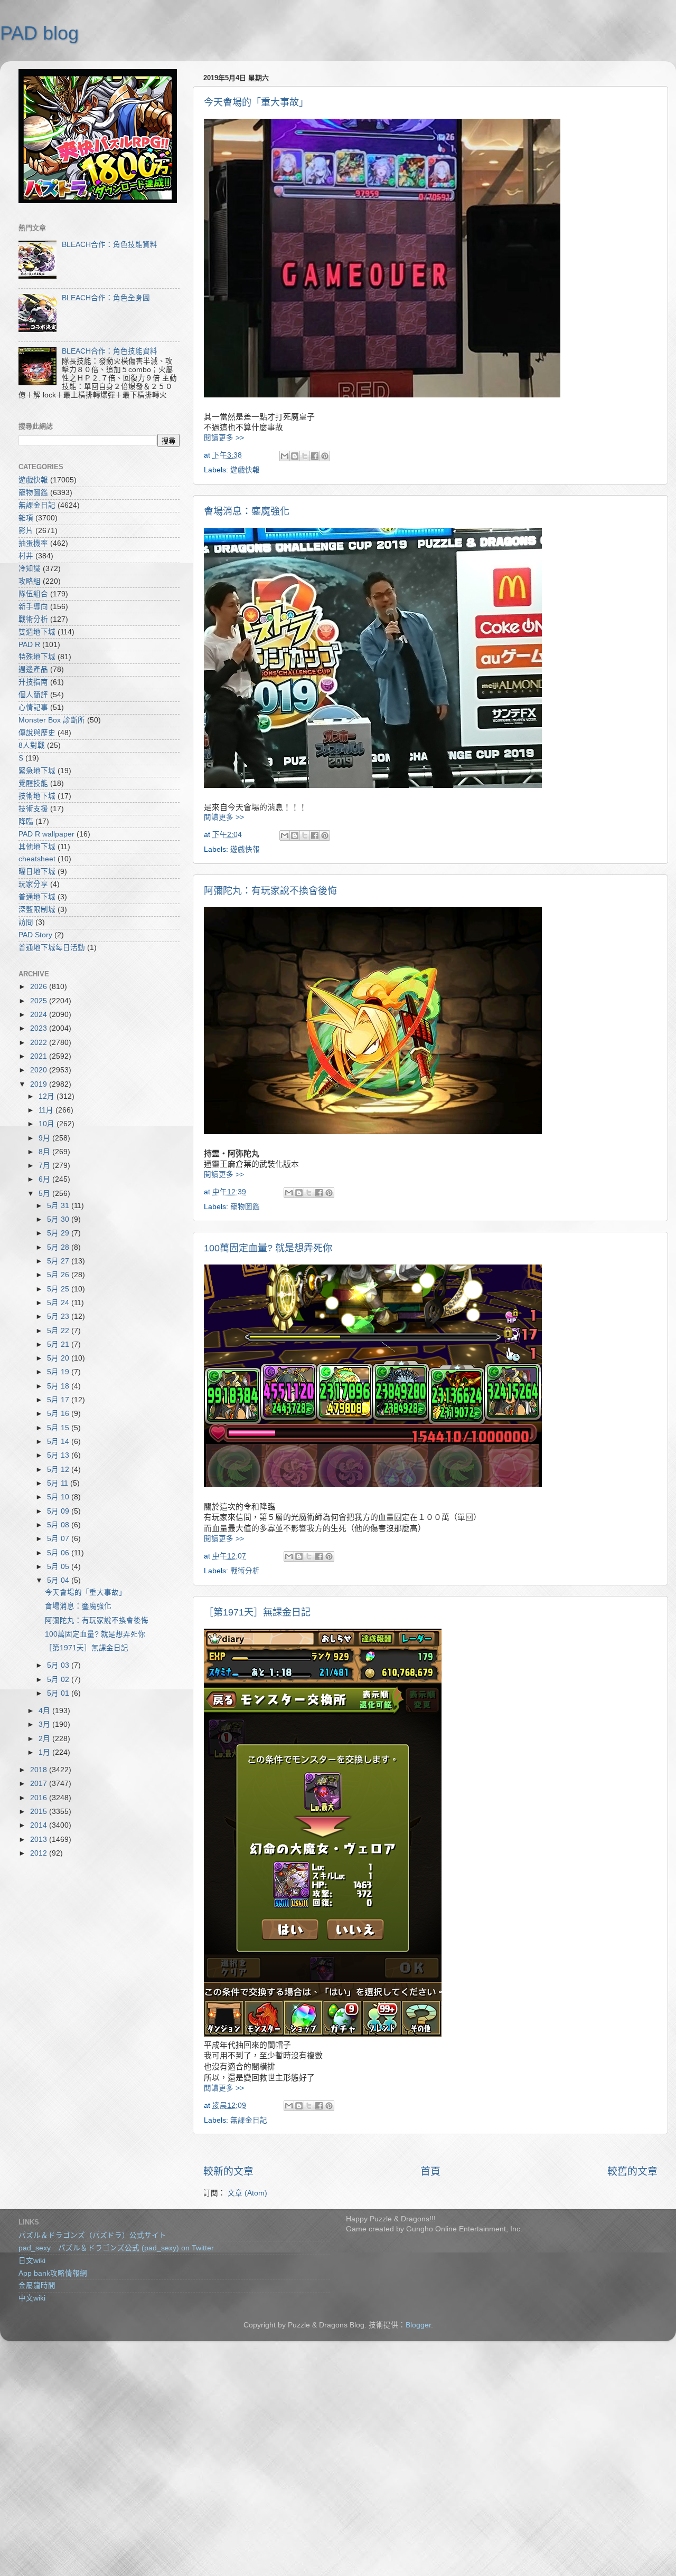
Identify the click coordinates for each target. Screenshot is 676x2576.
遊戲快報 (245, 470)
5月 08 (59, 1525)
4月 (45, 1711)
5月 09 (59, 1511)
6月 (45, 1179)
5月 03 (59, 1665)
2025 (40, 1001)
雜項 (26, 518)
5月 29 (59, 1233)
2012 (40, 1853)
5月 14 (59, 1442)
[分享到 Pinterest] (325, 456)
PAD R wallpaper (46, 834)
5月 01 (59, 1693)
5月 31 (59, 1206)
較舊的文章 (632, 2171)
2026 (40, 987)
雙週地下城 (37, 632)
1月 (45, 1752)
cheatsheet (37, 859)
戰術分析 (245, 1571)
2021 (40, 1056)
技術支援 (33, 809)
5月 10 (59, 1497)
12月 (48, 1096)
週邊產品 (33, 669)
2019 (40, 1084)
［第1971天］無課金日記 (257, 1612)
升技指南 (33, 682)
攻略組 (30, 581)
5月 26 (59, 1275)
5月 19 (59, 1372)
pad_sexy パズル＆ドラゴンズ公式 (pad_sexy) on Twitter (116, 2248)
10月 (48, 1124)
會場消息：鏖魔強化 (247, 511)
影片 (26, 531)
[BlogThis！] (295, 456)
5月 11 (59, 1483)
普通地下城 (37, 897)
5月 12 (59, 1470)
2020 (40, 1070)
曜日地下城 (37, 872)
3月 (45, 1724)
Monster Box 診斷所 (52, 720)
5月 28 (59, 1247)
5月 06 (59, 1553)
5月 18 (59, 1386)
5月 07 (59, 1539)
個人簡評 (33, 695)
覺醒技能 (33, 783)
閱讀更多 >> (224, 438)
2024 (40, 1015)
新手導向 (33, 607)
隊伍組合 (33, 594)
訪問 (26, 922)
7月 (45, 1166)
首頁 (430, 2171)
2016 (40, 1798)
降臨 (26, 821)
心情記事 (33, 707)
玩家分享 (33, 884)
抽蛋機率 (33, 543)
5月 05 (59, 1567)
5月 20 (59, 1358)
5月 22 (59, 1331)
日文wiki (32, 2261)
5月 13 (59, 1455)
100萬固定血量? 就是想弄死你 (268, 1248)
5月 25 (59, 1289)
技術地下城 (37, 796)
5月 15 (59, 1428)
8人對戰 (32, 745)
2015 (40, 1812)
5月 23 (59, 1316)
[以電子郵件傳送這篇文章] (285, 456)
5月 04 (59, 1580)
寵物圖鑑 (245, 1207)
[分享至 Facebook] (315, 456)
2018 (40, 1770)
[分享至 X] (305, 456)
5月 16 (59, 1414)
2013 (40, 1840)
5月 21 (59, 1344)
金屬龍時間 (37, 2285)
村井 (26, 556)
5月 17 (59, 1400)
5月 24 (59, 1303)
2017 (40, 1784)
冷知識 (30, 569)
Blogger (418, 2325)
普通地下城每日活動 (52, 948)
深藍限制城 (37, 910)
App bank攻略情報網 (53, 2273)
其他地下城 (37, 847)
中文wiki (32, 2298)
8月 (45, 1152)
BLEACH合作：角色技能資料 (110, 245)
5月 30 (59, 1219)
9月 (45, 1138)
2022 (40, 1043)
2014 (40, 1825)
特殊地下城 (37, 657)
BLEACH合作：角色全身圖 (106, 298)
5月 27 (59, 1261)
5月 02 (59, 1680)
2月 (45, 1739)
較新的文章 (228, 2171)
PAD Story (35, 935)
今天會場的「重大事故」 (256, 102)
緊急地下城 (37, 771)
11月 (47, 1110)
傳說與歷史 (37, 733)
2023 (40, 1028)
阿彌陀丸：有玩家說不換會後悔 (270, 891)
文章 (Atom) (247, 2193)
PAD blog (39, 33)
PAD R (29, 645)
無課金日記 (249, 2120)
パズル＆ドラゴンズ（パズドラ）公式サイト (92, 2235)
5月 (45, 1194)
